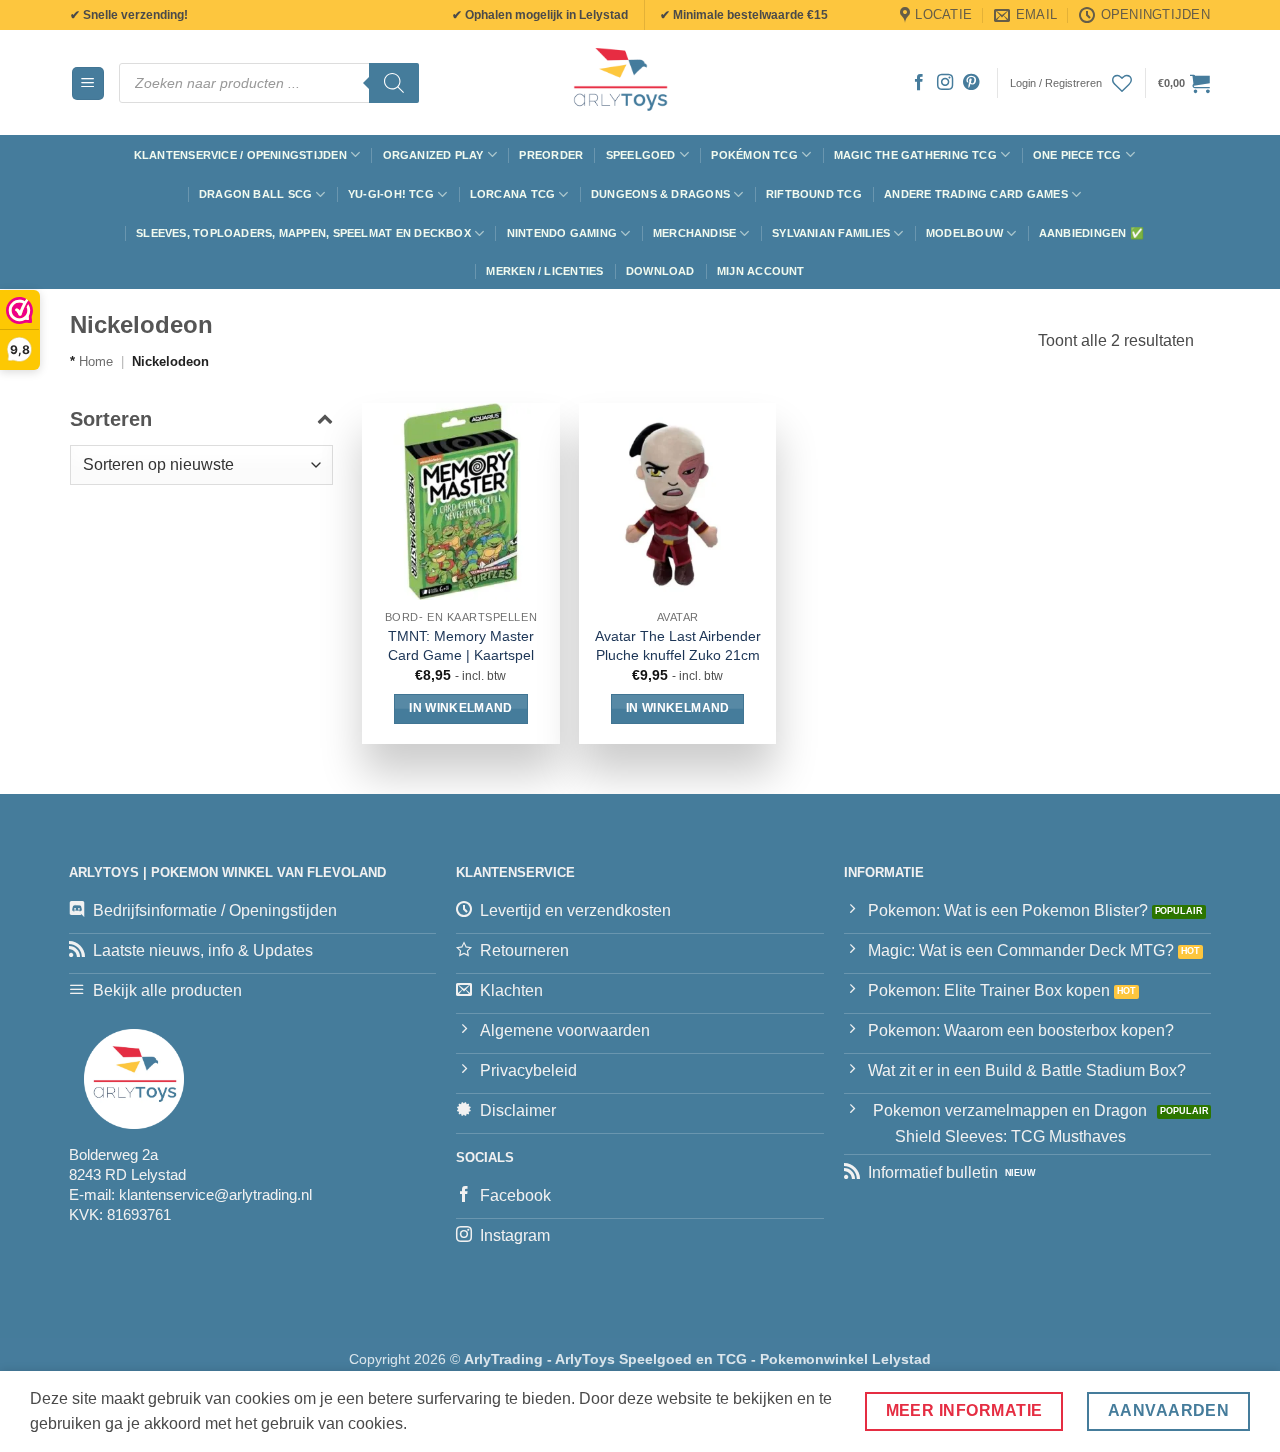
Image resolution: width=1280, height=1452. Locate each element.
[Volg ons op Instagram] (945, 83)
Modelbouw (964, 233)
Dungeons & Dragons (660, 194)
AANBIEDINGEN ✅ (1091, 233)
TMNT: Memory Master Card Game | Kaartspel (461, 645)
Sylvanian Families (831, 233)
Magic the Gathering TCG (915, 155)
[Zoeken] (394, 83)
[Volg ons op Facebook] (919, 83)
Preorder (551, 155)
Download (660, 271)
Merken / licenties (544, 271)
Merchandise (694, 233)
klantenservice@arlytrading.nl (215, 1194)
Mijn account (761, 271)
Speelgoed (641, 155)
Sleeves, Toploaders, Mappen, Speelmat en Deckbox (303, 233)
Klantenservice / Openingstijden (240, 155)
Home (96, 361)
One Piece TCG (1077, 155)
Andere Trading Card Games (976, 194)
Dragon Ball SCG (255, 194)
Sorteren (111, 419)
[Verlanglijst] (1122, 83)
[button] (88, 83)
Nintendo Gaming (562, 233)
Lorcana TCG (512, 194)
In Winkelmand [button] (461, 708)
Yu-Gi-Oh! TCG (391, 194)
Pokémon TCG (754, 155)
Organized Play (433, 155)
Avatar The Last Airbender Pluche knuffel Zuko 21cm (678, 645)
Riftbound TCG (814, 194)
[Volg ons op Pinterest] (971, 83)
